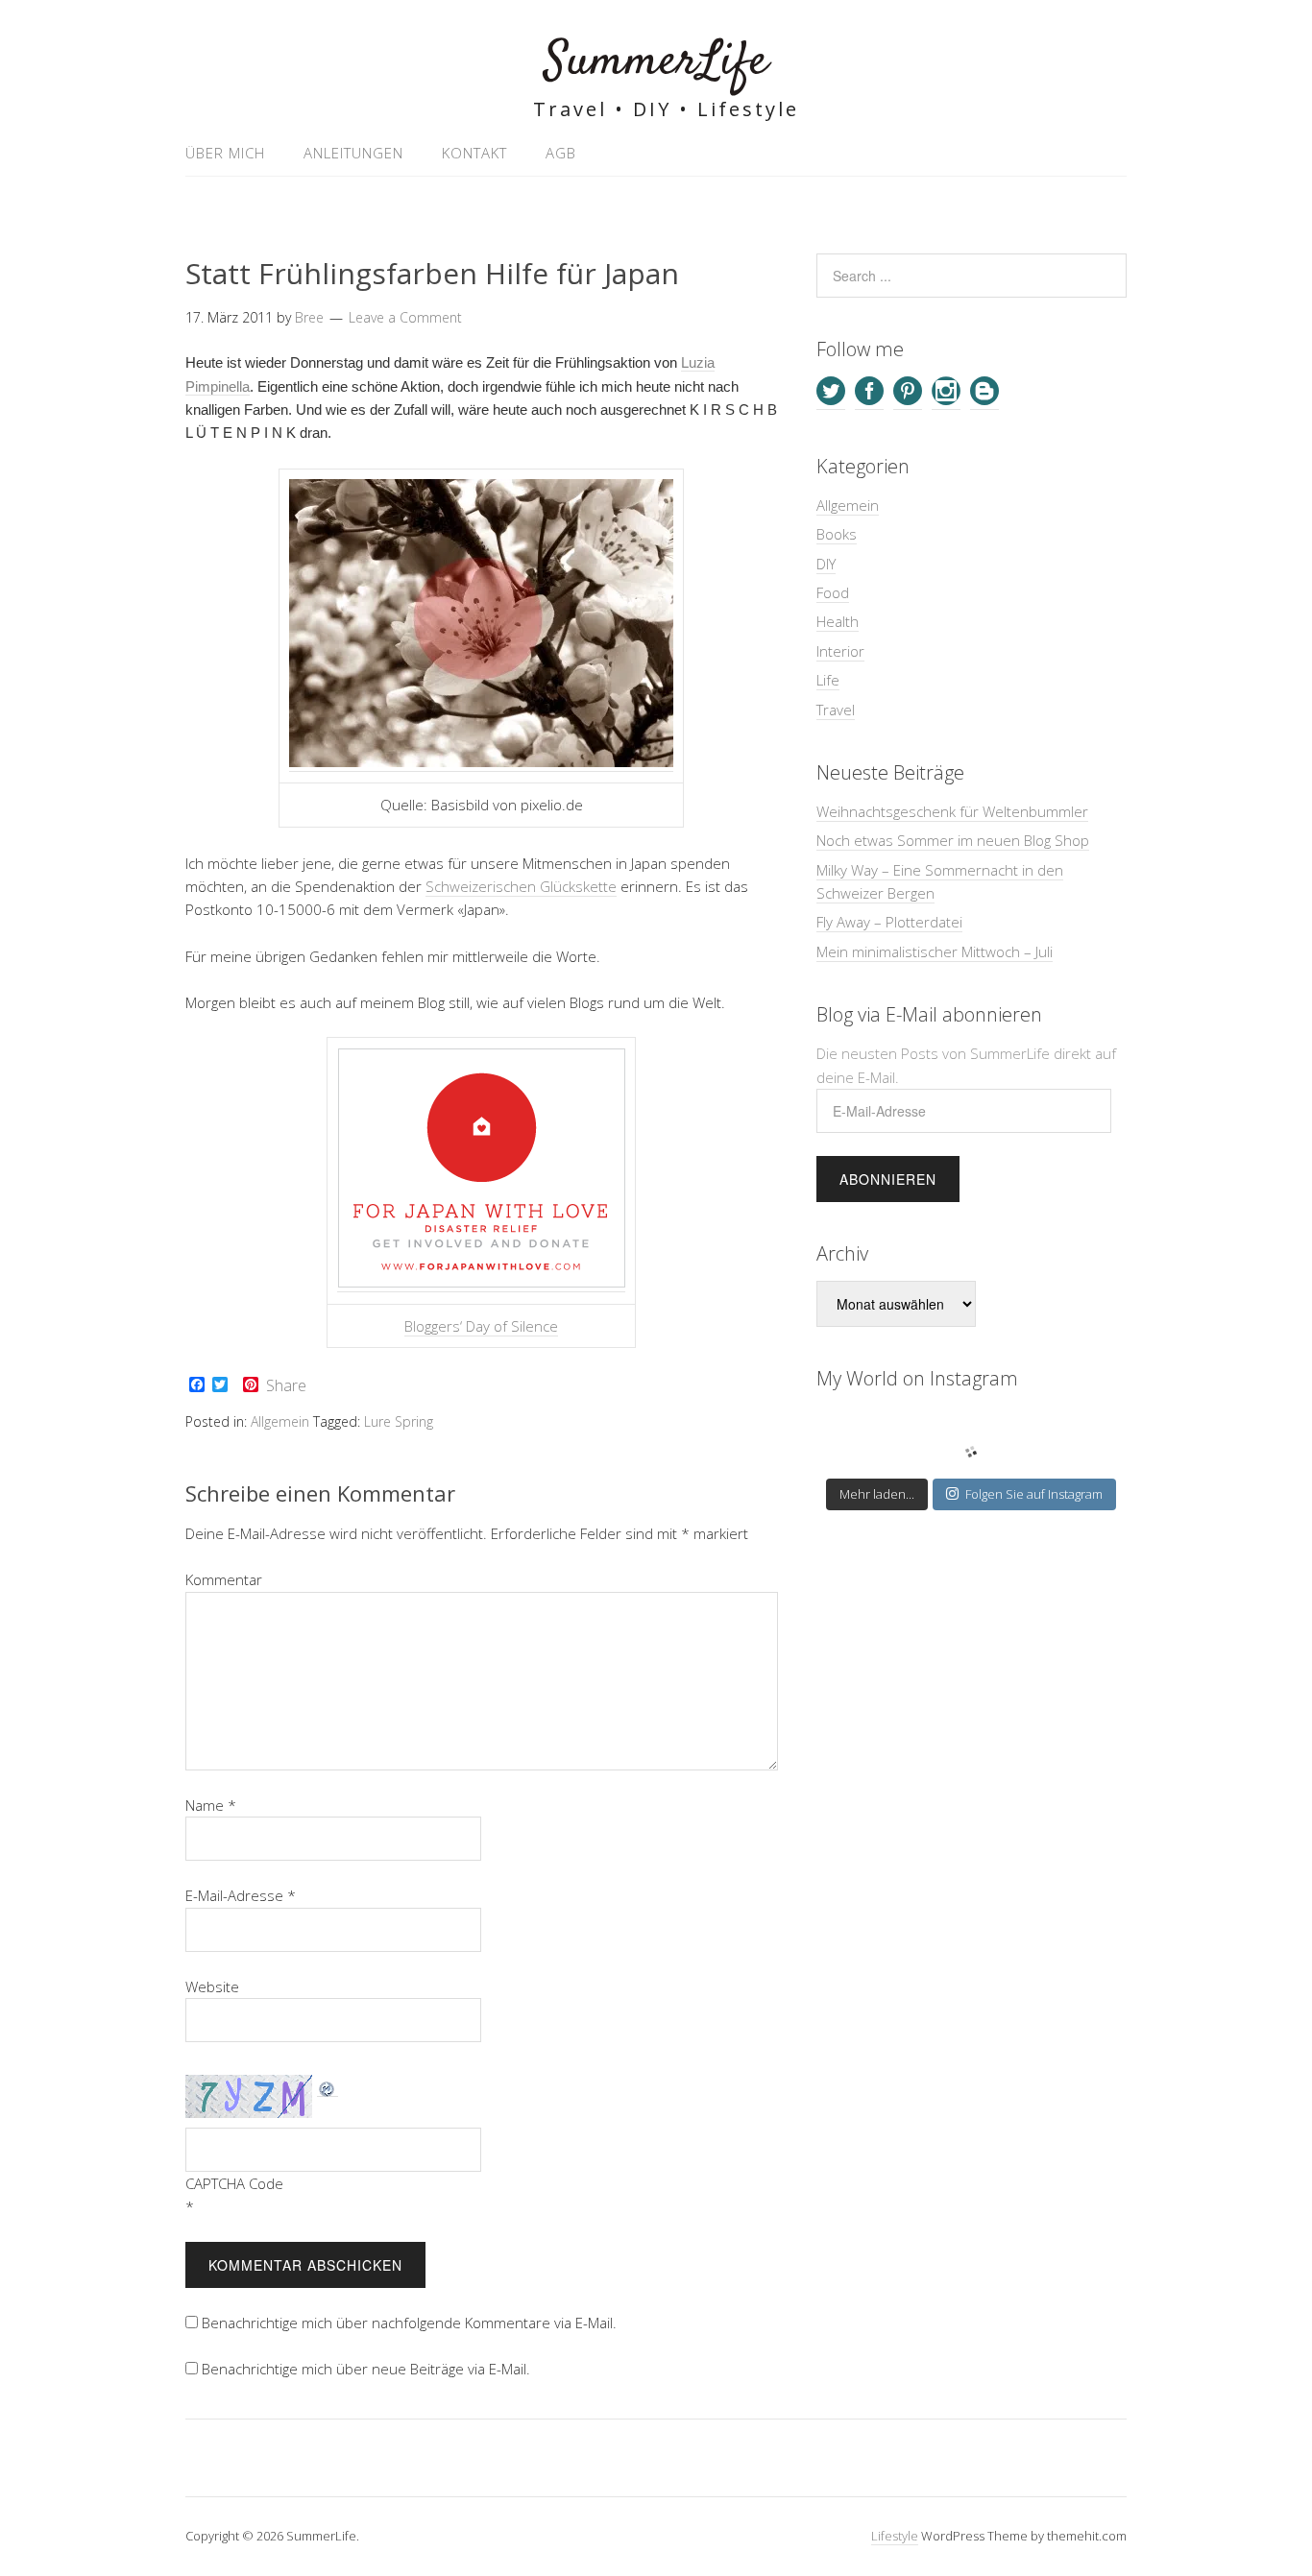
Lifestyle (895, 2536)
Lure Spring (399, 1421)
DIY (826, 564)
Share (286, 1385)
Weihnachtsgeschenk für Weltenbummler (952, 811)
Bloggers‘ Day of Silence (481, 1326)
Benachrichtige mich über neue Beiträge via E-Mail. (366, 2369)
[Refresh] (328, 2087)
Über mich (225, 153)
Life (828, 680)
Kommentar (224, 1579)
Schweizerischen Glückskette (521, 886)
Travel (836, 710)
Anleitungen (353, 153)
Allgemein (280, 1421)
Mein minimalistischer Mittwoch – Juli (935, 951)
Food (833, 592)
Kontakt (474, 153)
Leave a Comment (405, 317)
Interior (840, 651)
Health (838, 621)
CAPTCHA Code (234, 2183)
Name (211, 1805)
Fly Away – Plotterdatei (889, 922)
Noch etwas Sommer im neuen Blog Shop (953, 840)
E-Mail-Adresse (241, 1895)
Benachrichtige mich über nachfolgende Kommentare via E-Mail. (409, 2323)
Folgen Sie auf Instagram (1034, 1494)
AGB (561, 153)
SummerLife (656, 62)
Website (212, 1986)
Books (837, 534)
